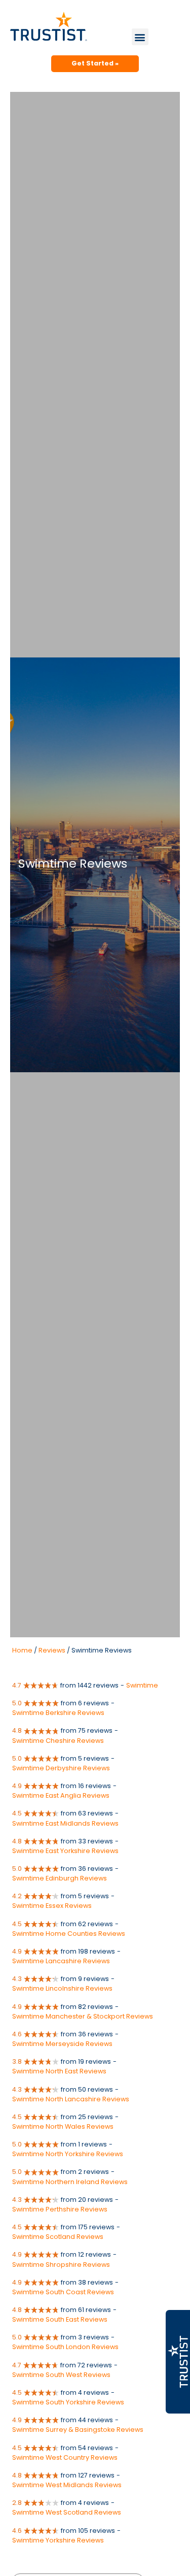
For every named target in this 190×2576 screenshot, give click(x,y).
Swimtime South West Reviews (61, 2375)
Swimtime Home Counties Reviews (69, 1934)
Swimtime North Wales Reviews (63, 2126)
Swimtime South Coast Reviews (63, 2292)
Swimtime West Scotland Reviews (67, 2512)
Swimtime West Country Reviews (65, 2457)
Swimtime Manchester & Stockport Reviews (83, 2016)
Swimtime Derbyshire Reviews (61, 1768)
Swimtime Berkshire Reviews (58, 1713)
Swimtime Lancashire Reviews (61, 1961)
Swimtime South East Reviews (60, 2319)
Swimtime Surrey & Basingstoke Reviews (78, 2430)
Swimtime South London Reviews (65, 2347)
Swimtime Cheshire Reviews (58, 1741)
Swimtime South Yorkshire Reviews (68, 2402)
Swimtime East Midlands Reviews (65, 1823)
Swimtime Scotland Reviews (58, 2237)
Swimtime (142, 1685)
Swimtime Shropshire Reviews (61, 2265)
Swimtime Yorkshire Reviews (58, 2540)
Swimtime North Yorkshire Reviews (68, 2154)
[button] (140, 37)
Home (22, 1650)
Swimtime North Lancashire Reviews (71, 2099)
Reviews (52, 1650)
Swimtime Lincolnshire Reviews (62, 1988)
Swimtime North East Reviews (59, 2071)
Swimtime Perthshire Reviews (60, 2209)
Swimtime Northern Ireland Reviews (70, 2182)
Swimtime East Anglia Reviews (61, 1795)
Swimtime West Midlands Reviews (67, 2485)
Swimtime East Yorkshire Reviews (65, 1851)
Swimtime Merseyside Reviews (62, 2044)
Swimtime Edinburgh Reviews (60, 1878)
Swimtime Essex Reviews (52, 1906)
